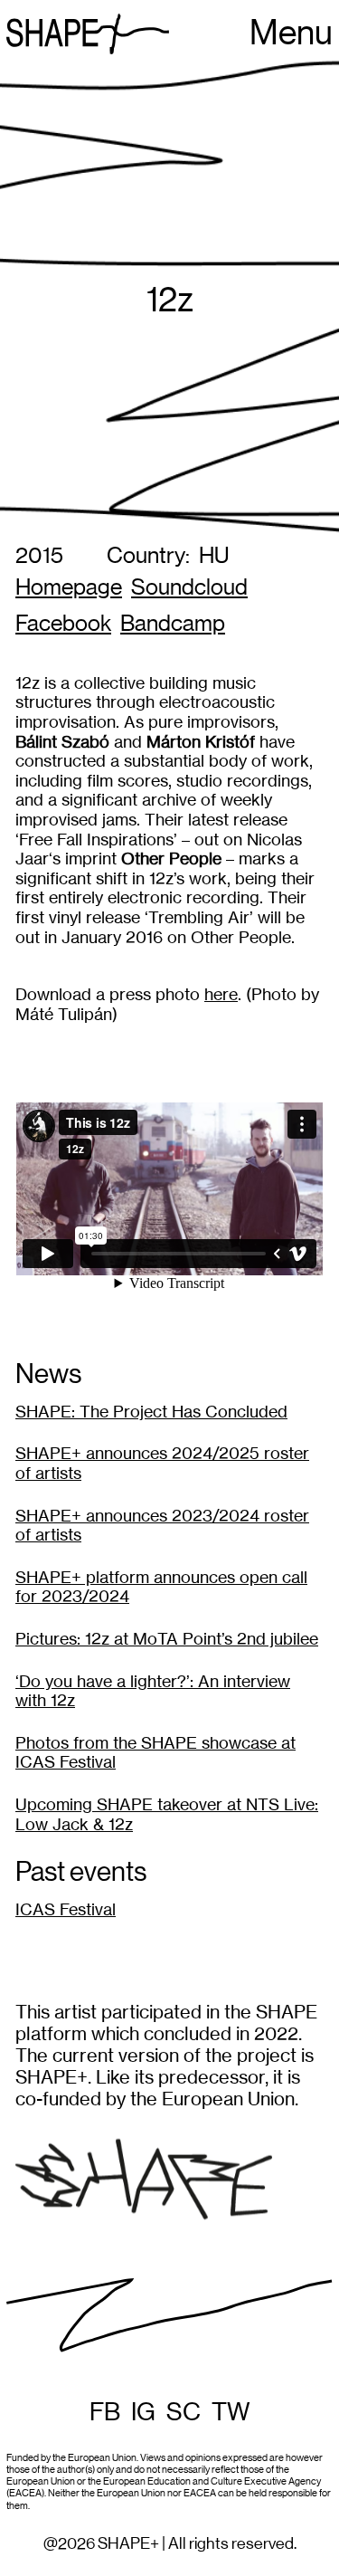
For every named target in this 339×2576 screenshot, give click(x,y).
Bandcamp (173, 624)
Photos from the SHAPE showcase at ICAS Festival (155, 1753)
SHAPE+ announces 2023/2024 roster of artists (162, 1526)
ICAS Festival (66, 1909)
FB (105, 2412)
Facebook (63, 624)
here (221, 994)
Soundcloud (189, 588)
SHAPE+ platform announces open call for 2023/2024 (161, 1587)
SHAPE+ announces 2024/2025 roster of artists (162, 1463)
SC (184, 2412)
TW (231, 2412)
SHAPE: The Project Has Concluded (151, 1412)
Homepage (69, 588)
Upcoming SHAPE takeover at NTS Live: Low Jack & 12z (167, 1814)
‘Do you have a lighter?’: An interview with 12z (153, 1691)
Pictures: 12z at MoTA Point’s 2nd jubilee (167, 1639)
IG (143, 2412)
